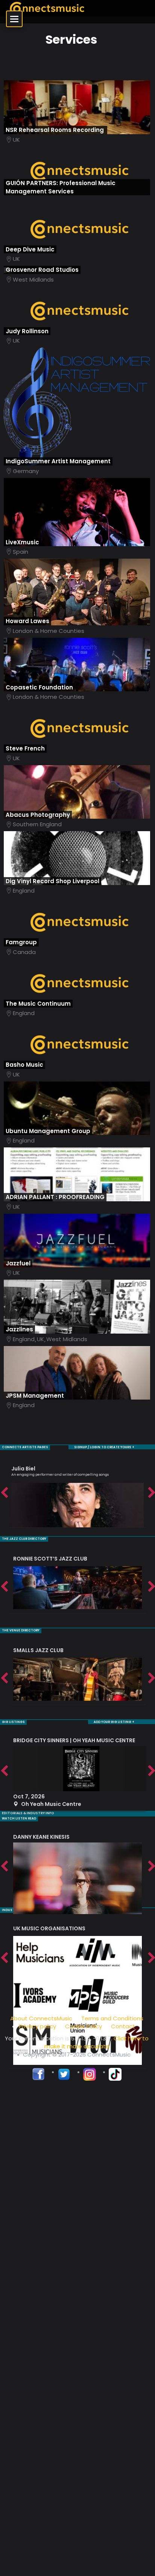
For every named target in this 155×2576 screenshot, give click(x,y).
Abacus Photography (38, 815)
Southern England (37, 824)
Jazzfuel (18, 1263)
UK (16, 140)
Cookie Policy (84, 2026)
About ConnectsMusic (41, 2018)
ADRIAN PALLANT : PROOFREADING (55, 1197)
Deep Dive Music (30, 249)
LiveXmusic (22, 542)
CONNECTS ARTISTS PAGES (25, 1447)
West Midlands (33, 280)
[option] (77, 1493)
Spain (21, 552)
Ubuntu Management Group (48, 1131)
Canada (24, 952)
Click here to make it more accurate (97, 2042)
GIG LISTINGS (13, 1722)
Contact (123, 2026)
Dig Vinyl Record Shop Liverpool (52, 881)
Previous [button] (4, 1493)
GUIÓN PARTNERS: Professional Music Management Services (61, 187)
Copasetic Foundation (39, 687)
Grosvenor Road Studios (42, 270)
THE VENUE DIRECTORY (21, 1630)
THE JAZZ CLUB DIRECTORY (24, 1539)
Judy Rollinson (27, 331)
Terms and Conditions (112, 2018)
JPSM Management (35, 1396)
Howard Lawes (27, 621)
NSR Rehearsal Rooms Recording (55, 130)
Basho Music (24, 1065)
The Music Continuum (38, 1004)
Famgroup (21, 942)
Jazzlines (19, 1329)
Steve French (25, 748)
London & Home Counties (49, 631)
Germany (26, 471)
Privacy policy (37, 2026)
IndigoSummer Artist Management (58, 461)
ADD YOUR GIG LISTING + (114, 1722)
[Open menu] (14, 19)
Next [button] (151, 1493)
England (24, 891)
